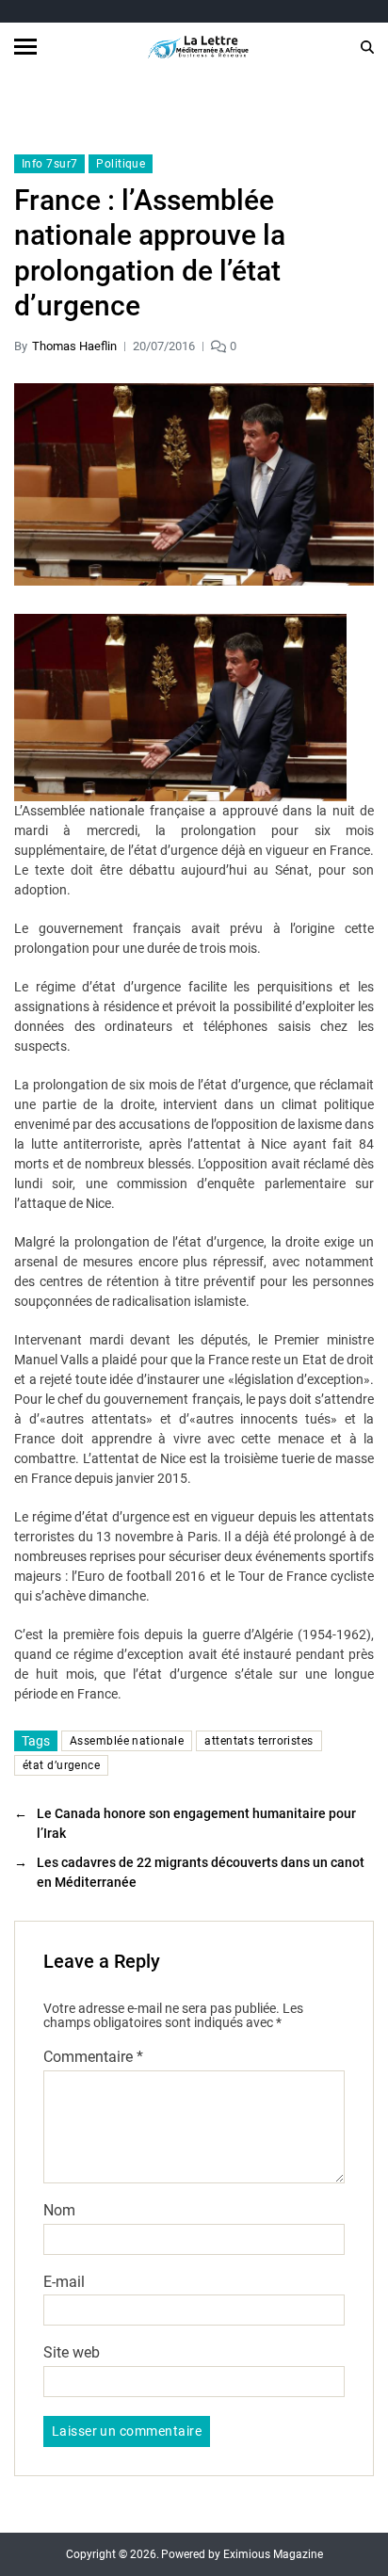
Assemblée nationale (127, 1741)
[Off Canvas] (25, 47)
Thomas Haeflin (74, 346)
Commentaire (93, 2057)
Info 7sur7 (49, 164)
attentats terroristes (259, 1741)
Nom (59, 2211)
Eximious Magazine (273, 2554)
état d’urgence (61, 1765)
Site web (72, 2353)
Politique (121, 164)
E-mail (64, 2282)
